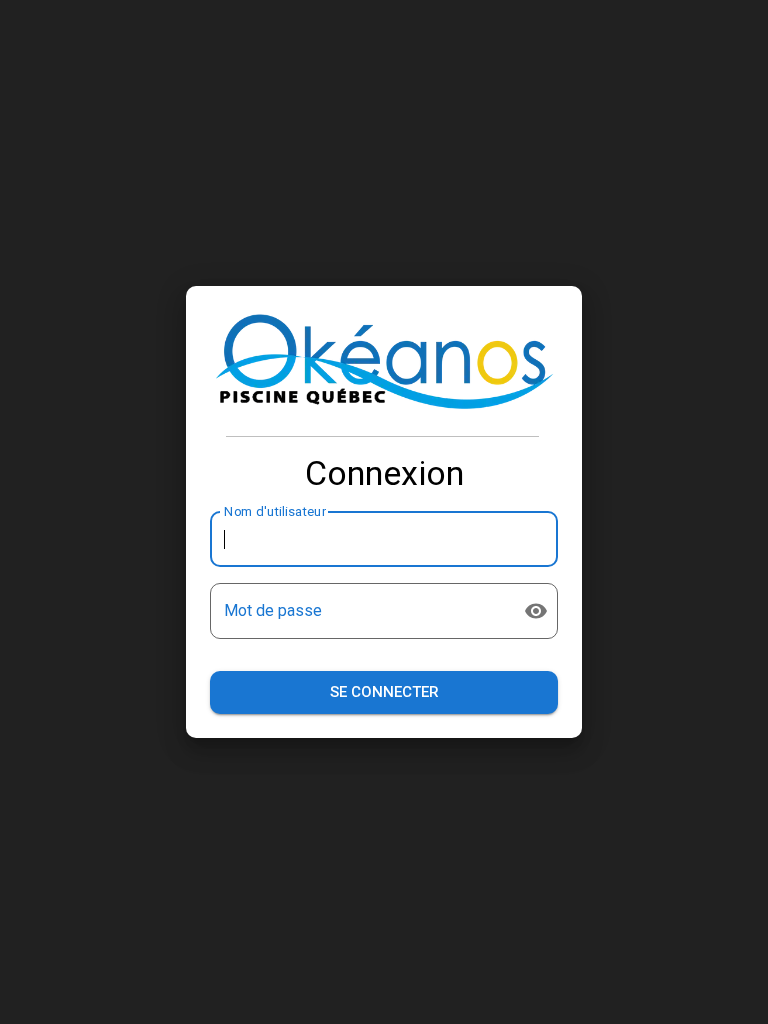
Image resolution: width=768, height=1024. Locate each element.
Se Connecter (384, 692)
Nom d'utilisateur (275, 512)
